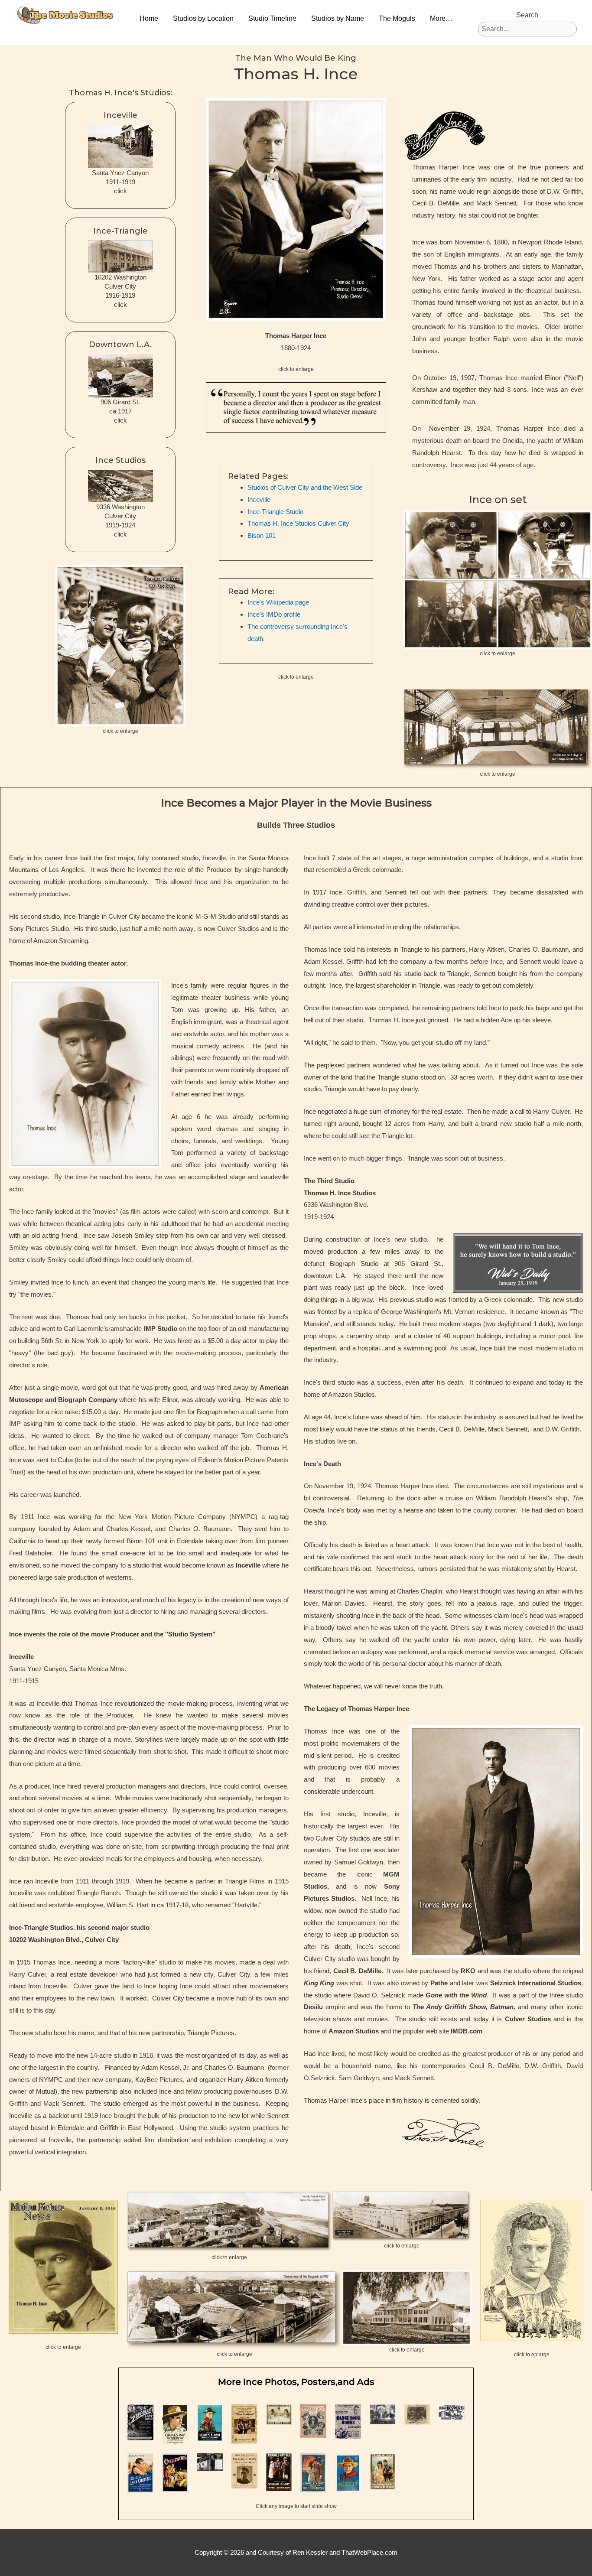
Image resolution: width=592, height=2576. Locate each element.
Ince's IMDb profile (274, 614)
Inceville (259, 499)
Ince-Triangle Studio (275, 512)
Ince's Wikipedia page (278, 602)
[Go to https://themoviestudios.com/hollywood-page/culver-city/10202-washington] (120, 270)
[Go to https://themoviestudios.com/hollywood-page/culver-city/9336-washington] (120, 499)
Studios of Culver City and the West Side (305, 487)
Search (527, 15)
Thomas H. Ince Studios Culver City (298, 523)
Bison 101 (262, 535)
